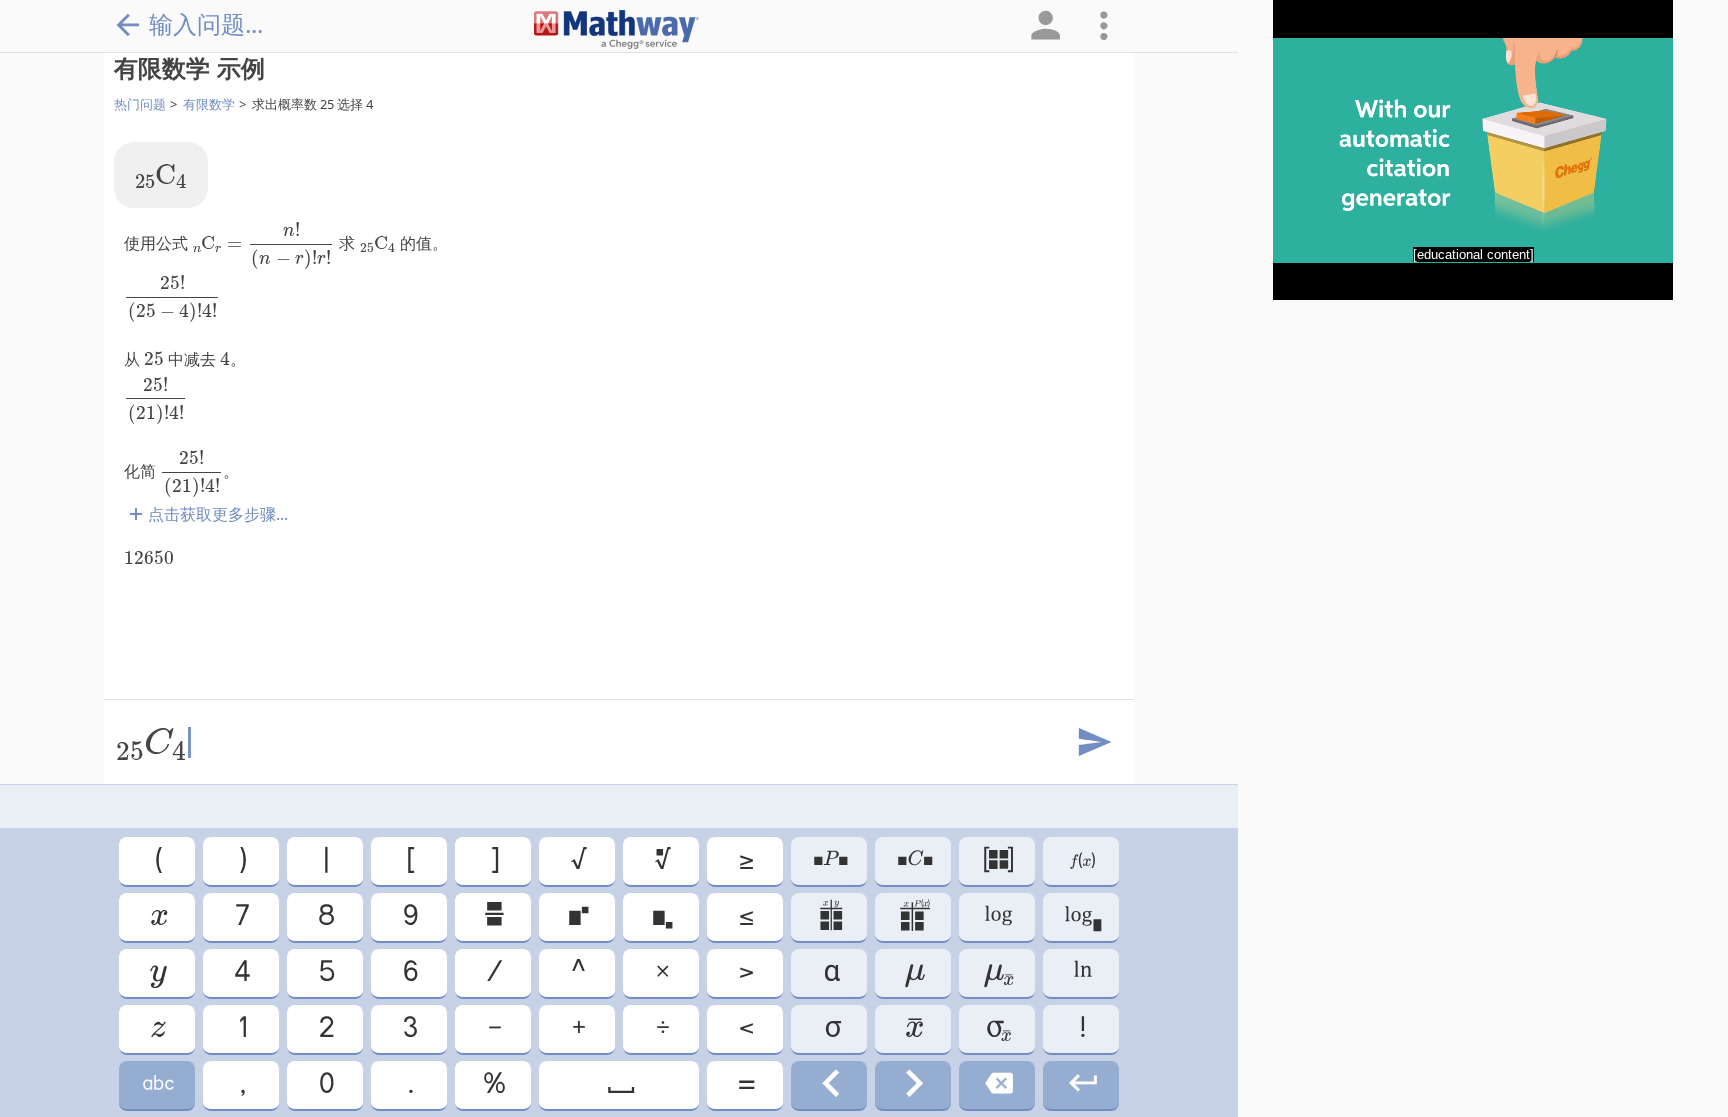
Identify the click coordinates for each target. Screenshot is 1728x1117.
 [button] (157, 1084)
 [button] (913, 1084)
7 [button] (241, 916)
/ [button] (493, 972)
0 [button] (325, 1084)
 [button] (997, 916)
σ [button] (829, 1028)
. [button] (409, 1084)
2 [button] (325, 1028)
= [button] (745, 1084)
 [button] (829, 1084)
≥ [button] (745, 860)
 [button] (157, 1028)
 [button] (829, 916)
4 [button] (241, 972)
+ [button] (577, 1028)
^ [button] (577, 972)
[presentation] (161, 176)
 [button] (997, 972)
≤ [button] (745, 916)
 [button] (1081, 860)
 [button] (1081, 972)
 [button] (913, 1028)
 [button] (829, 860)
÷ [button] (661, 1028)
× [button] (661, 972)
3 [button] (409, 1028)
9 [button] (409, 916)
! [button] (1081, 1028)
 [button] (1081, 916)
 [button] (493, 916)
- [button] (493, 1028)
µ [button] (913, 972)
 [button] (577, 916)
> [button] (745, 972)
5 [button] (325, 972)
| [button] (325, 860)
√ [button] (577, 860)
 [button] (997, 1028)
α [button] (829, 972)
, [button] (241, 1084)
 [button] (661, 860)
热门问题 (140, 104)
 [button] (661, 916)
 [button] (913, 860)
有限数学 (209, 104)
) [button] (241, 860)
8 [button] (325, 916)
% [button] (493, 1084)
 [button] (157, 916)
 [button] (619, 1084)
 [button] (997, 1084)
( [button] (157, 860)
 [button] (913, 916)
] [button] (493, 860)
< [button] (745, 1028)
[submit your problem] (1093, 743)
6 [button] (409, 972)
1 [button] (241, 1028)
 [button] (997, 860)
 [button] (1081, 1084)
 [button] (157, 972)
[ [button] (409, 860)
